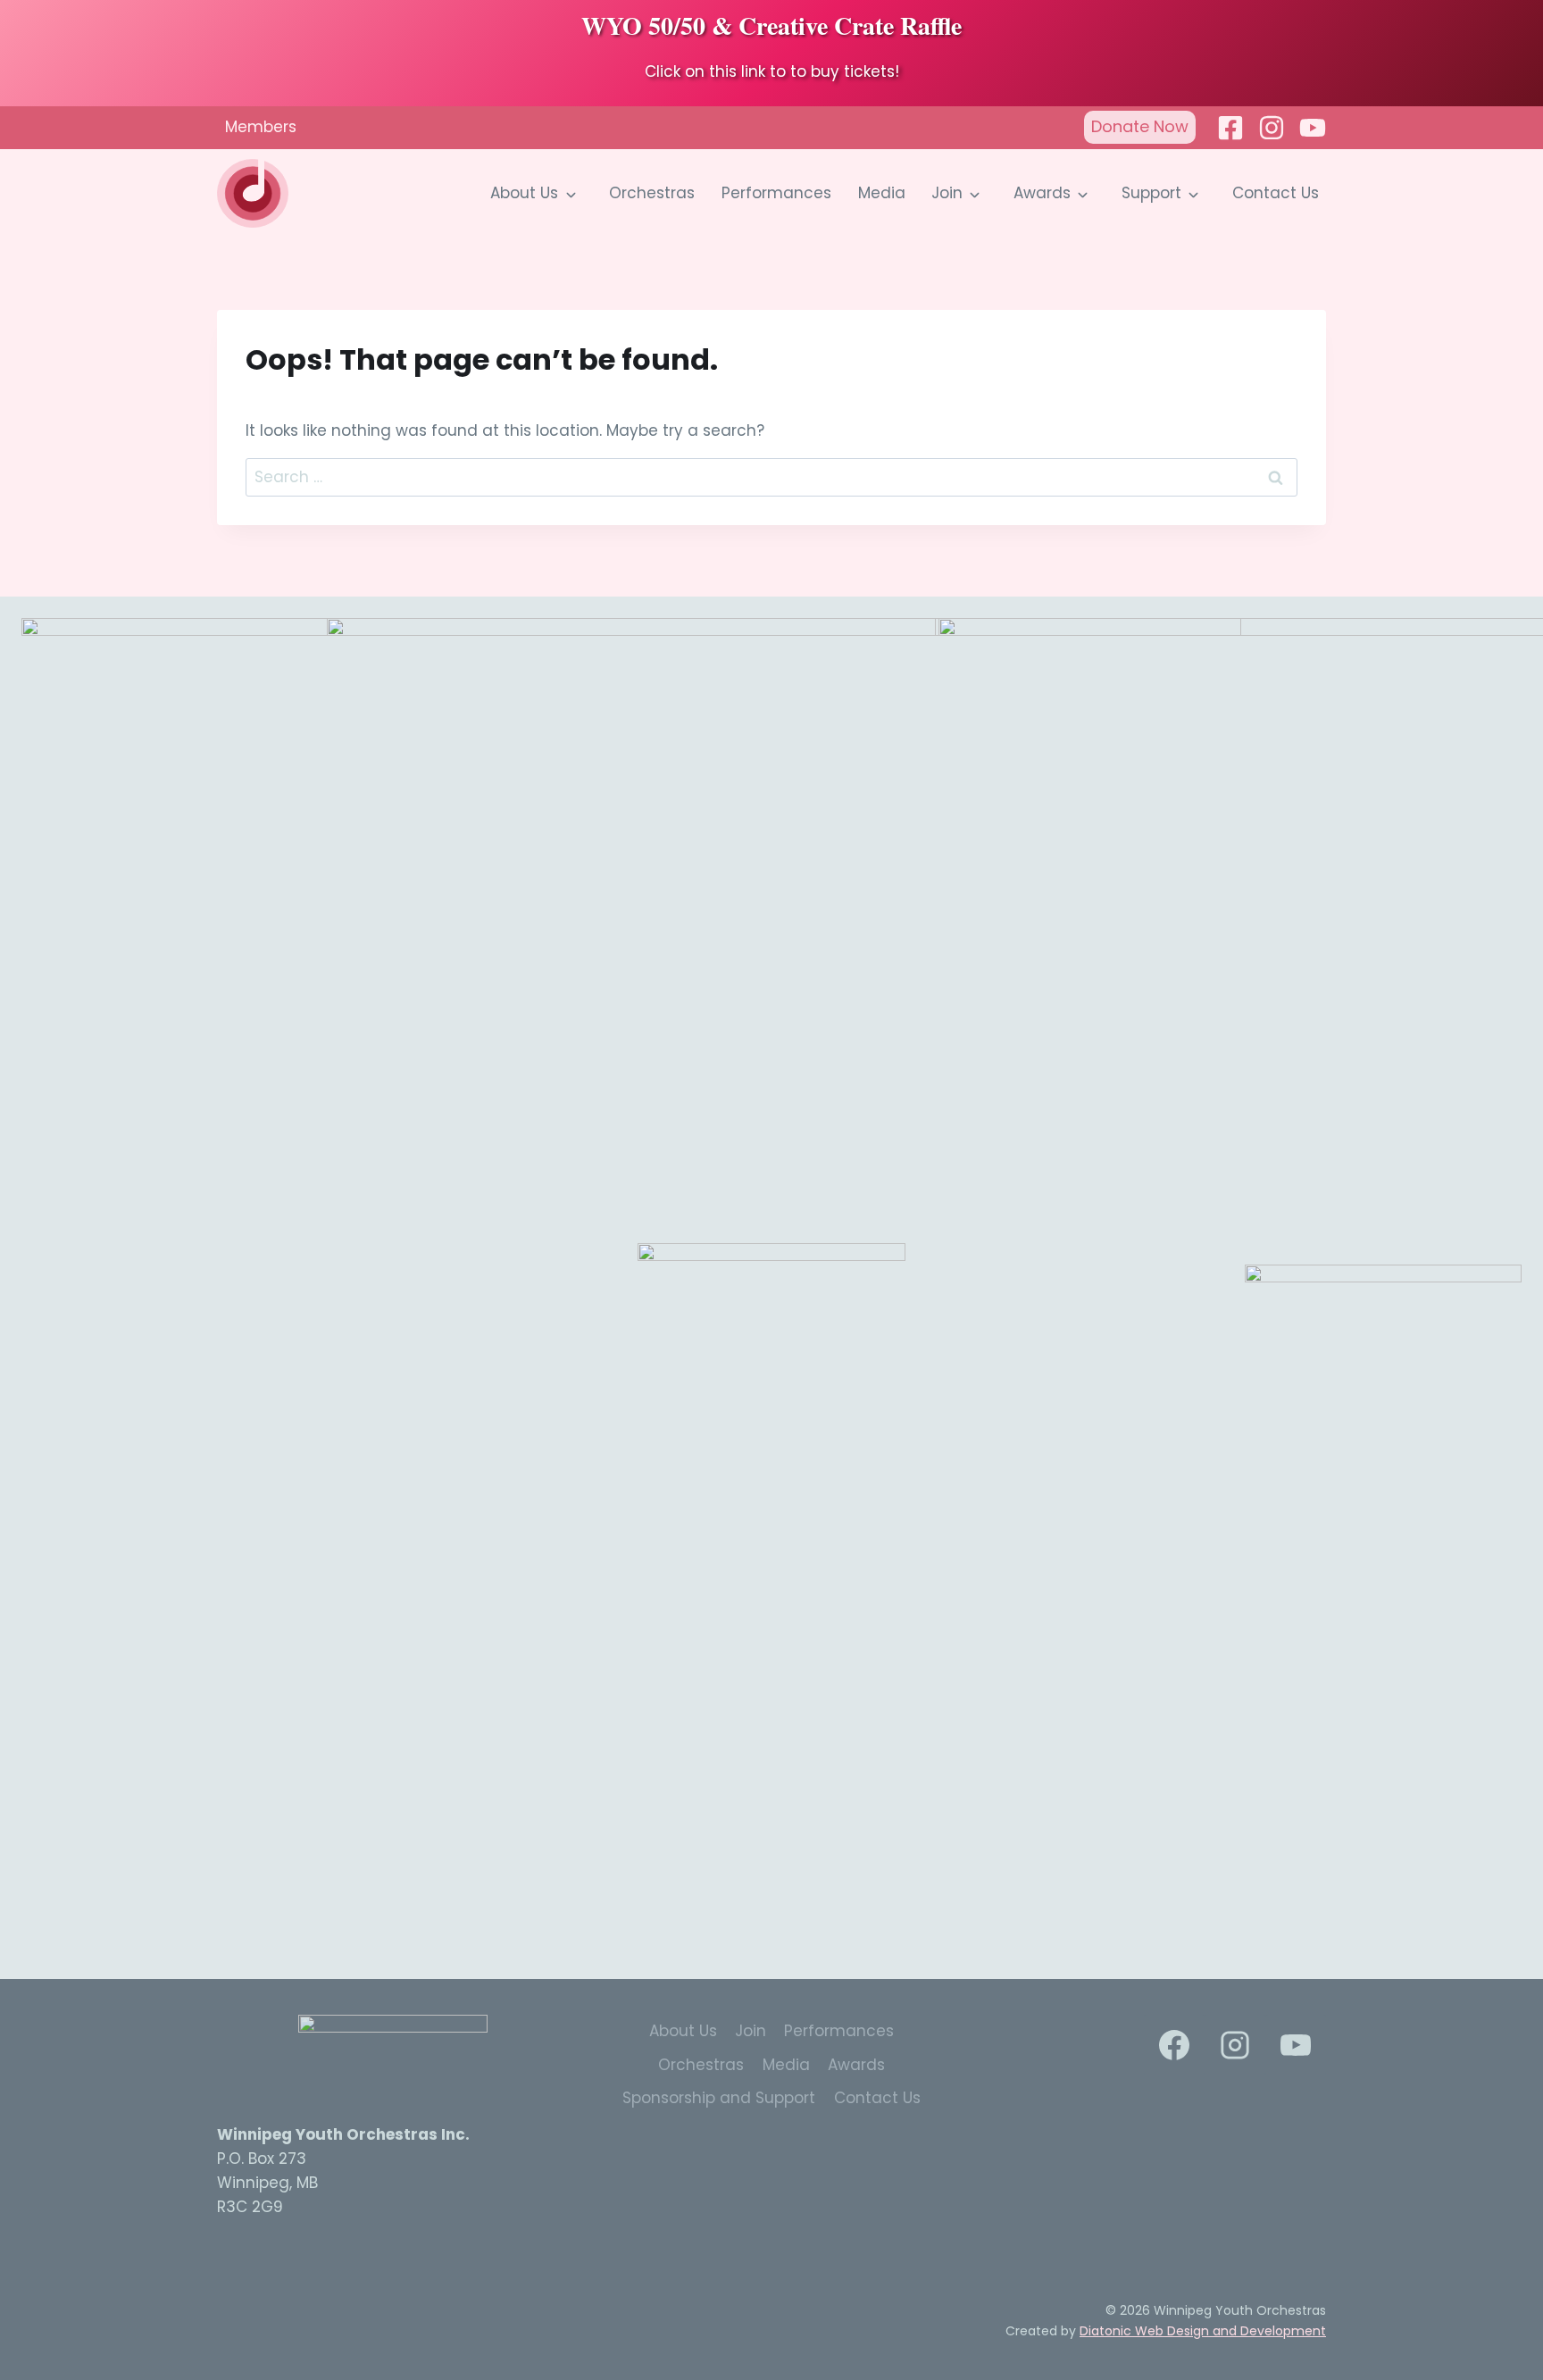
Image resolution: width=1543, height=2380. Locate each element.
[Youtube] (1313, 128)
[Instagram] (1272, 128)
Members (261, 127)
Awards (1042, 193)
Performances (776, 193)
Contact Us (1276, 193)
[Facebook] (1230, 128)
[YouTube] (1296, 2045)
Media (882, 193)
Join (947, 193)
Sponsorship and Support (719, 2098)
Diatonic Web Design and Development (1203, 2331)
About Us (524, 193)
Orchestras (652, 193)
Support (1151, 193)
